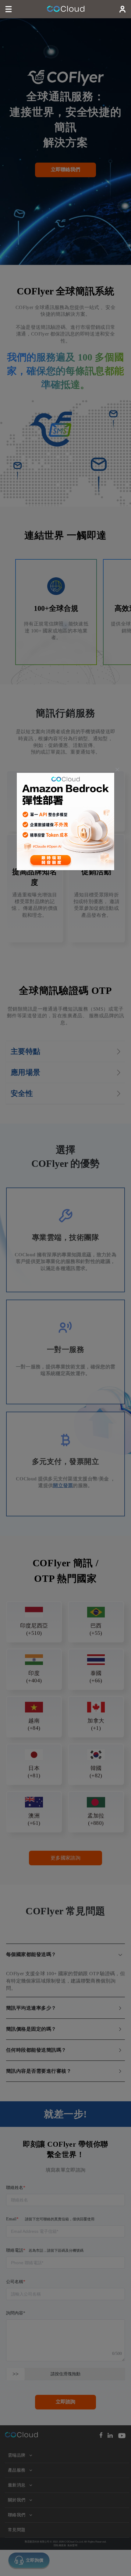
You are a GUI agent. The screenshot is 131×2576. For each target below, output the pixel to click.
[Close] (117, 770)
